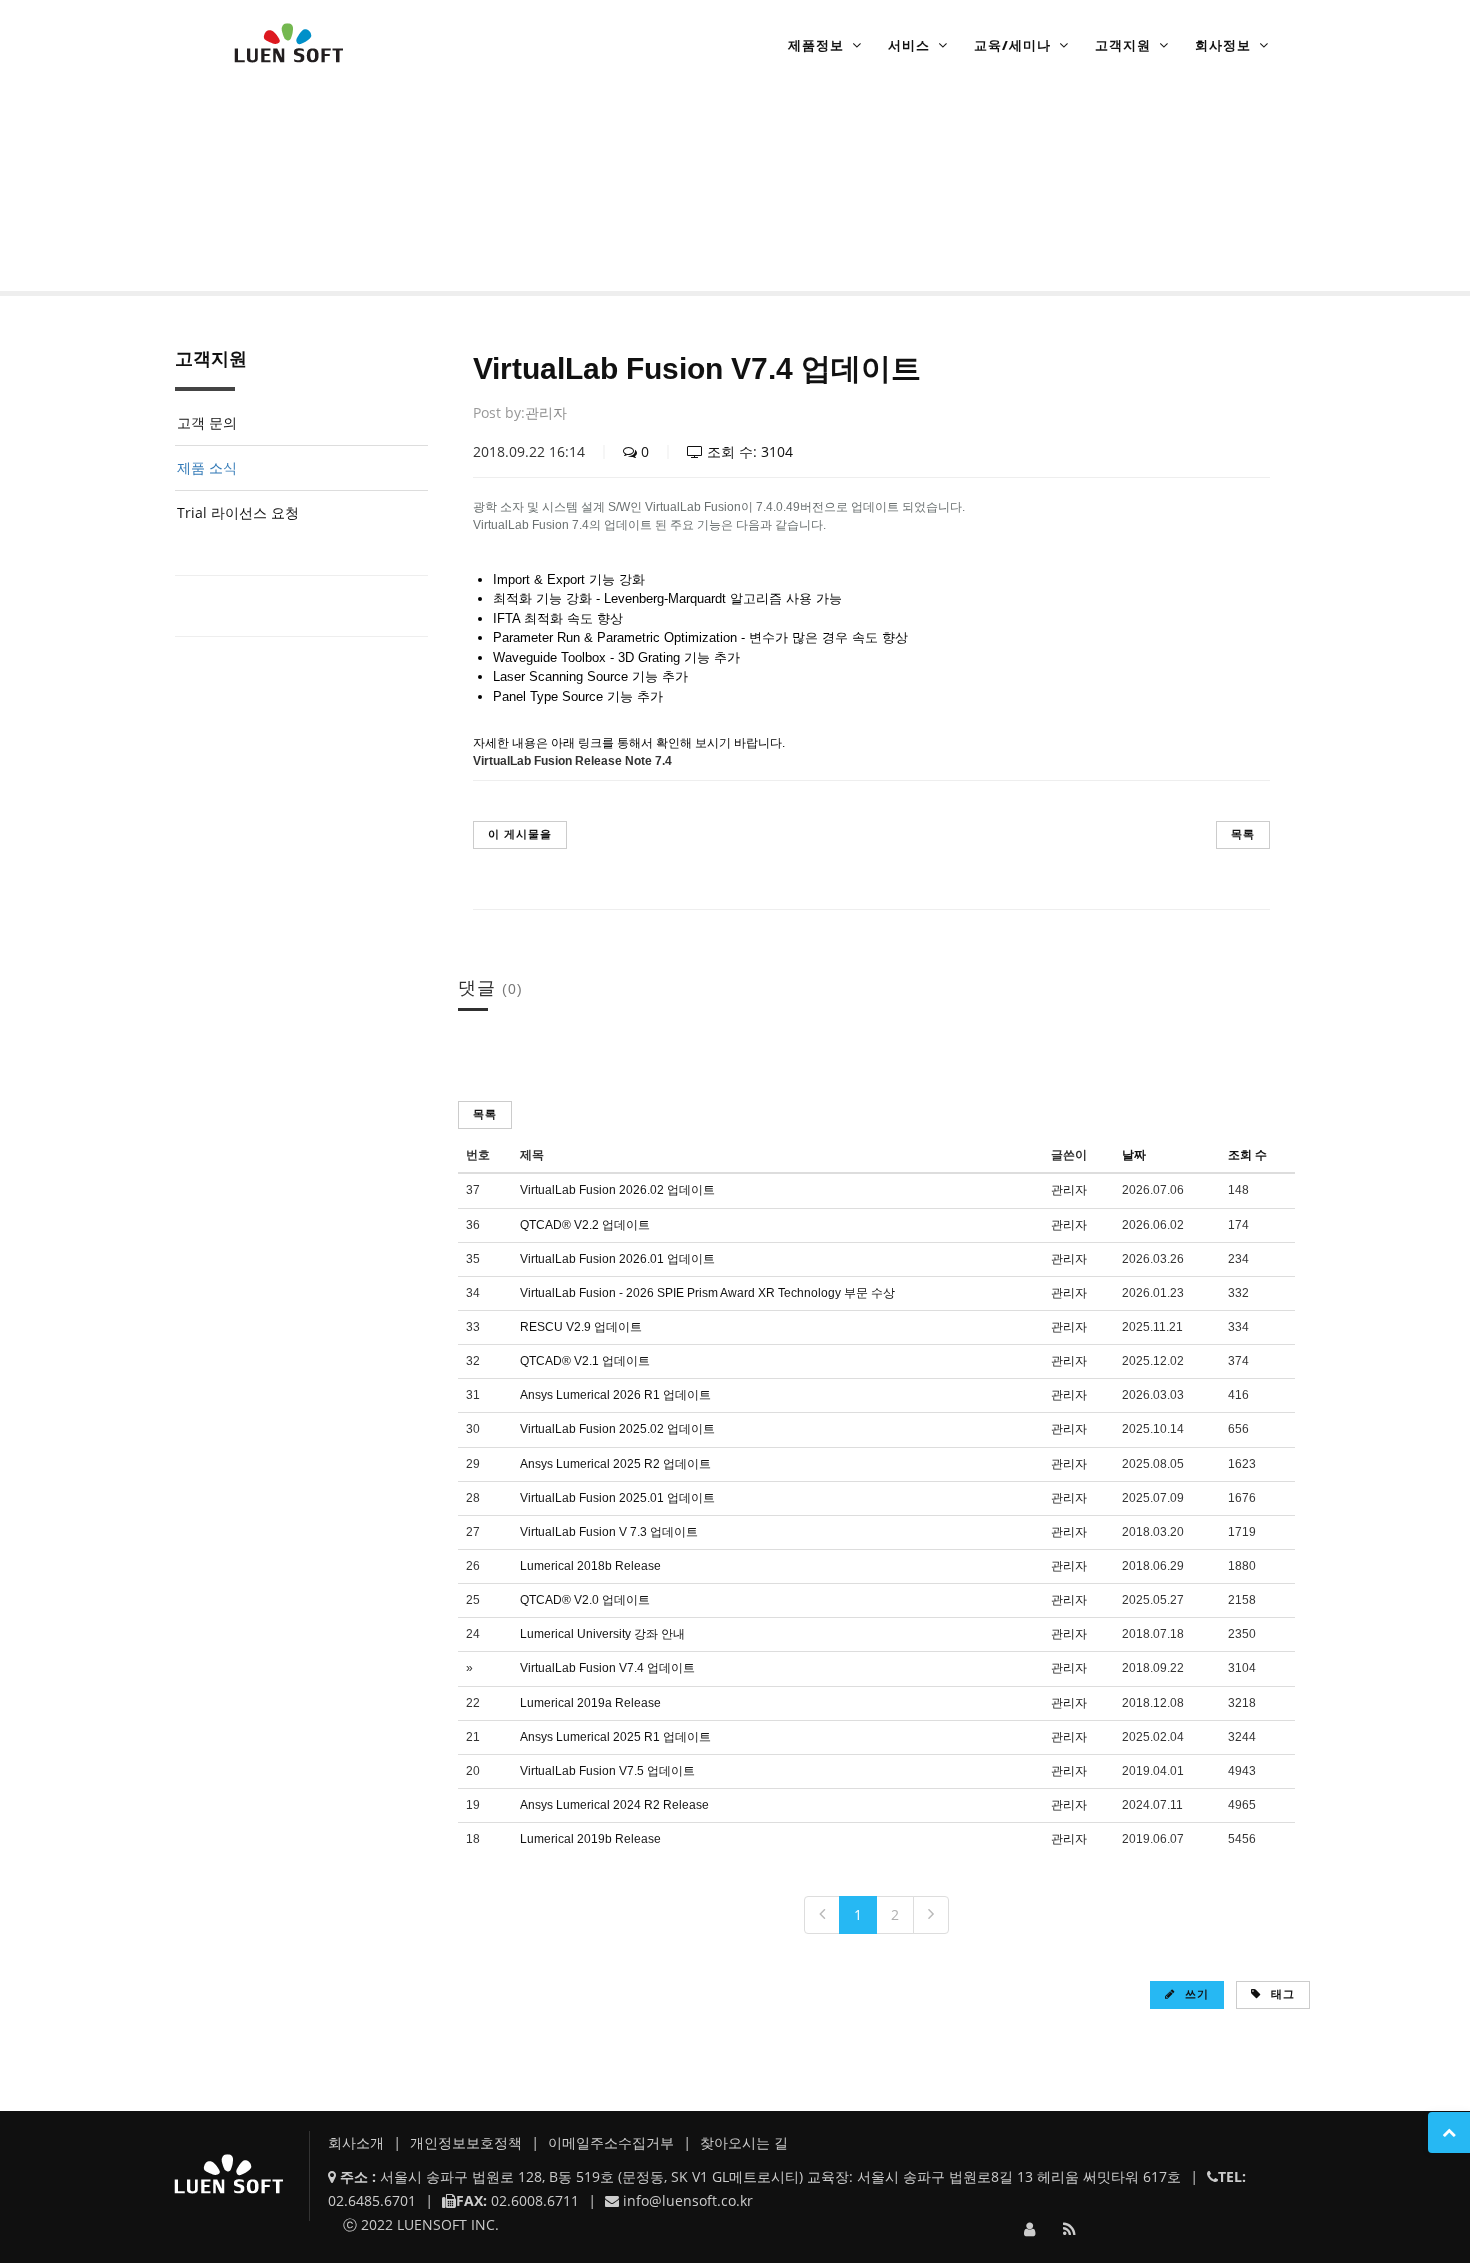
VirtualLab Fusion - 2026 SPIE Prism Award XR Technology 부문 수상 (707, 1293)
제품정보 (816, 45)
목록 (1243, 833)
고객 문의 (207, 422)
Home (230, 233)
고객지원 (1123, 45)
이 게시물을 (520, 833)
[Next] (931, 1915)
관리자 (546, 412)
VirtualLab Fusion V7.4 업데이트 (607, 1668)
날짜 (1134, 1155)
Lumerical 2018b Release (590, 1566)
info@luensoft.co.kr (688, 2200)
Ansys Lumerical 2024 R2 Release (614, 1805)
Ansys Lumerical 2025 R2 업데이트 (615, 1464)
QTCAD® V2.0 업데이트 (585, 1600)
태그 (1281, 1993)
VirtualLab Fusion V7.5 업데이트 (607, 1771)
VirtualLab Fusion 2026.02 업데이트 (617, 1190)
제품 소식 (354, 233)
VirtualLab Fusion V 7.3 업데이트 (609, 1532)
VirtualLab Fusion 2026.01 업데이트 (617, 1259)
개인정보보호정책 (468, 2142)
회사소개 (358, 2142)
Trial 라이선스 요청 (238, 512)
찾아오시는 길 (744, 2142)
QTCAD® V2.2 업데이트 (585, 1225)
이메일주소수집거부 (613, 2142)
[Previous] (822, 1915)
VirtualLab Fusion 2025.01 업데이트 (617, 1498)
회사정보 (1223, 45)
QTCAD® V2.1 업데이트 (585, 1361)
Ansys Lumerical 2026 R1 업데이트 (615, 1395)
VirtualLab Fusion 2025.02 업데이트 (617, 1429)
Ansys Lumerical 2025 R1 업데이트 (615, 1737)
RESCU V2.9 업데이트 (581, 1327)
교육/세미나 (1012, 45)
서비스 (909, 45)
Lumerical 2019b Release (590, 1839)
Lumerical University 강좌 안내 (602, 1634)
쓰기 (1195, 1993)
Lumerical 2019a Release (590, 1703)
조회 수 (1247, 1155)
